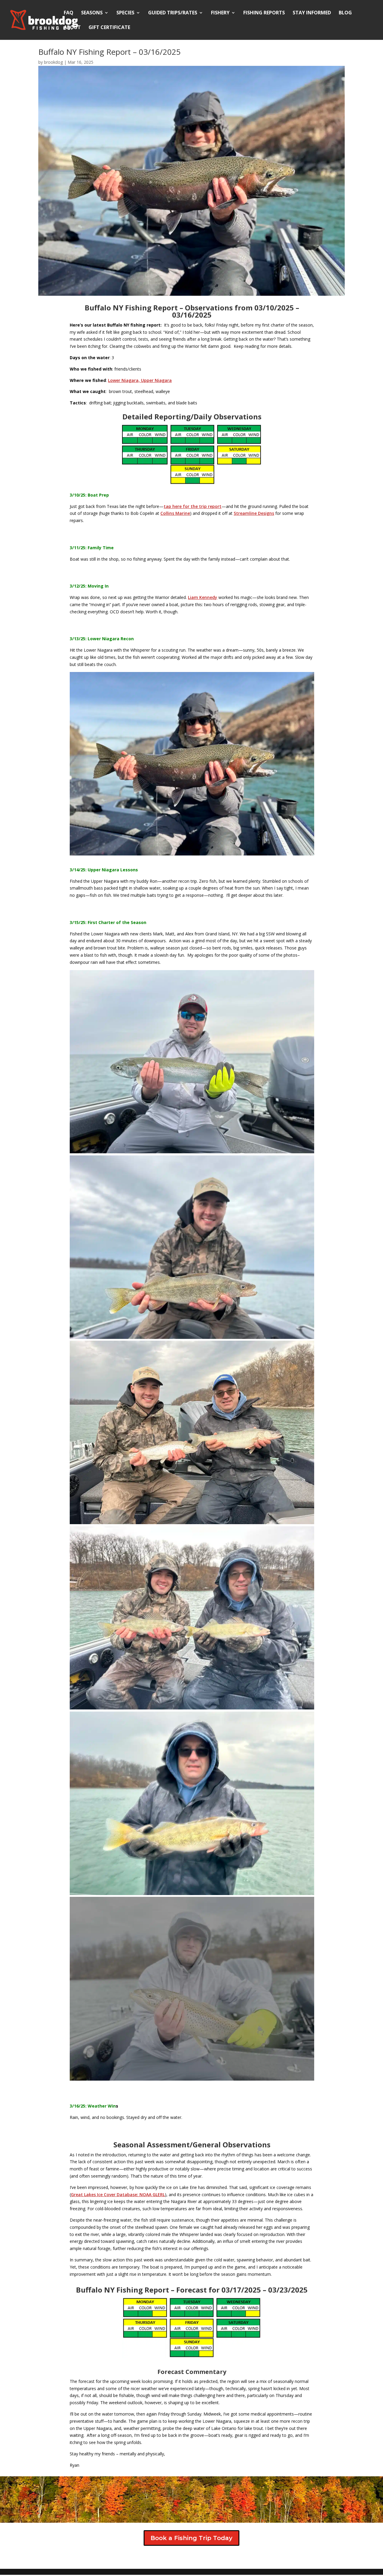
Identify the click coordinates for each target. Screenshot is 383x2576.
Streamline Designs (254, 513)
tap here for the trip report (193, 506)
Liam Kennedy (203, 597)
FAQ (69, 13)
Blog (345, 13)
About (72, 28)
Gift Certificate (109, 28)
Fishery (220, 13)
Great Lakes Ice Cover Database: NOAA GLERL (118, 2195)
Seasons (92, 13)
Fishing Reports (264, 13)
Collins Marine (175, 513)
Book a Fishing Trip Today (191, 2538)
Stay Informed (312, 13)
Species (125, 13)
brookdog (53, 62)
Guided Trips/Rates (173, 13)
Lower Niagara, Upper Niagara (140, 380)
